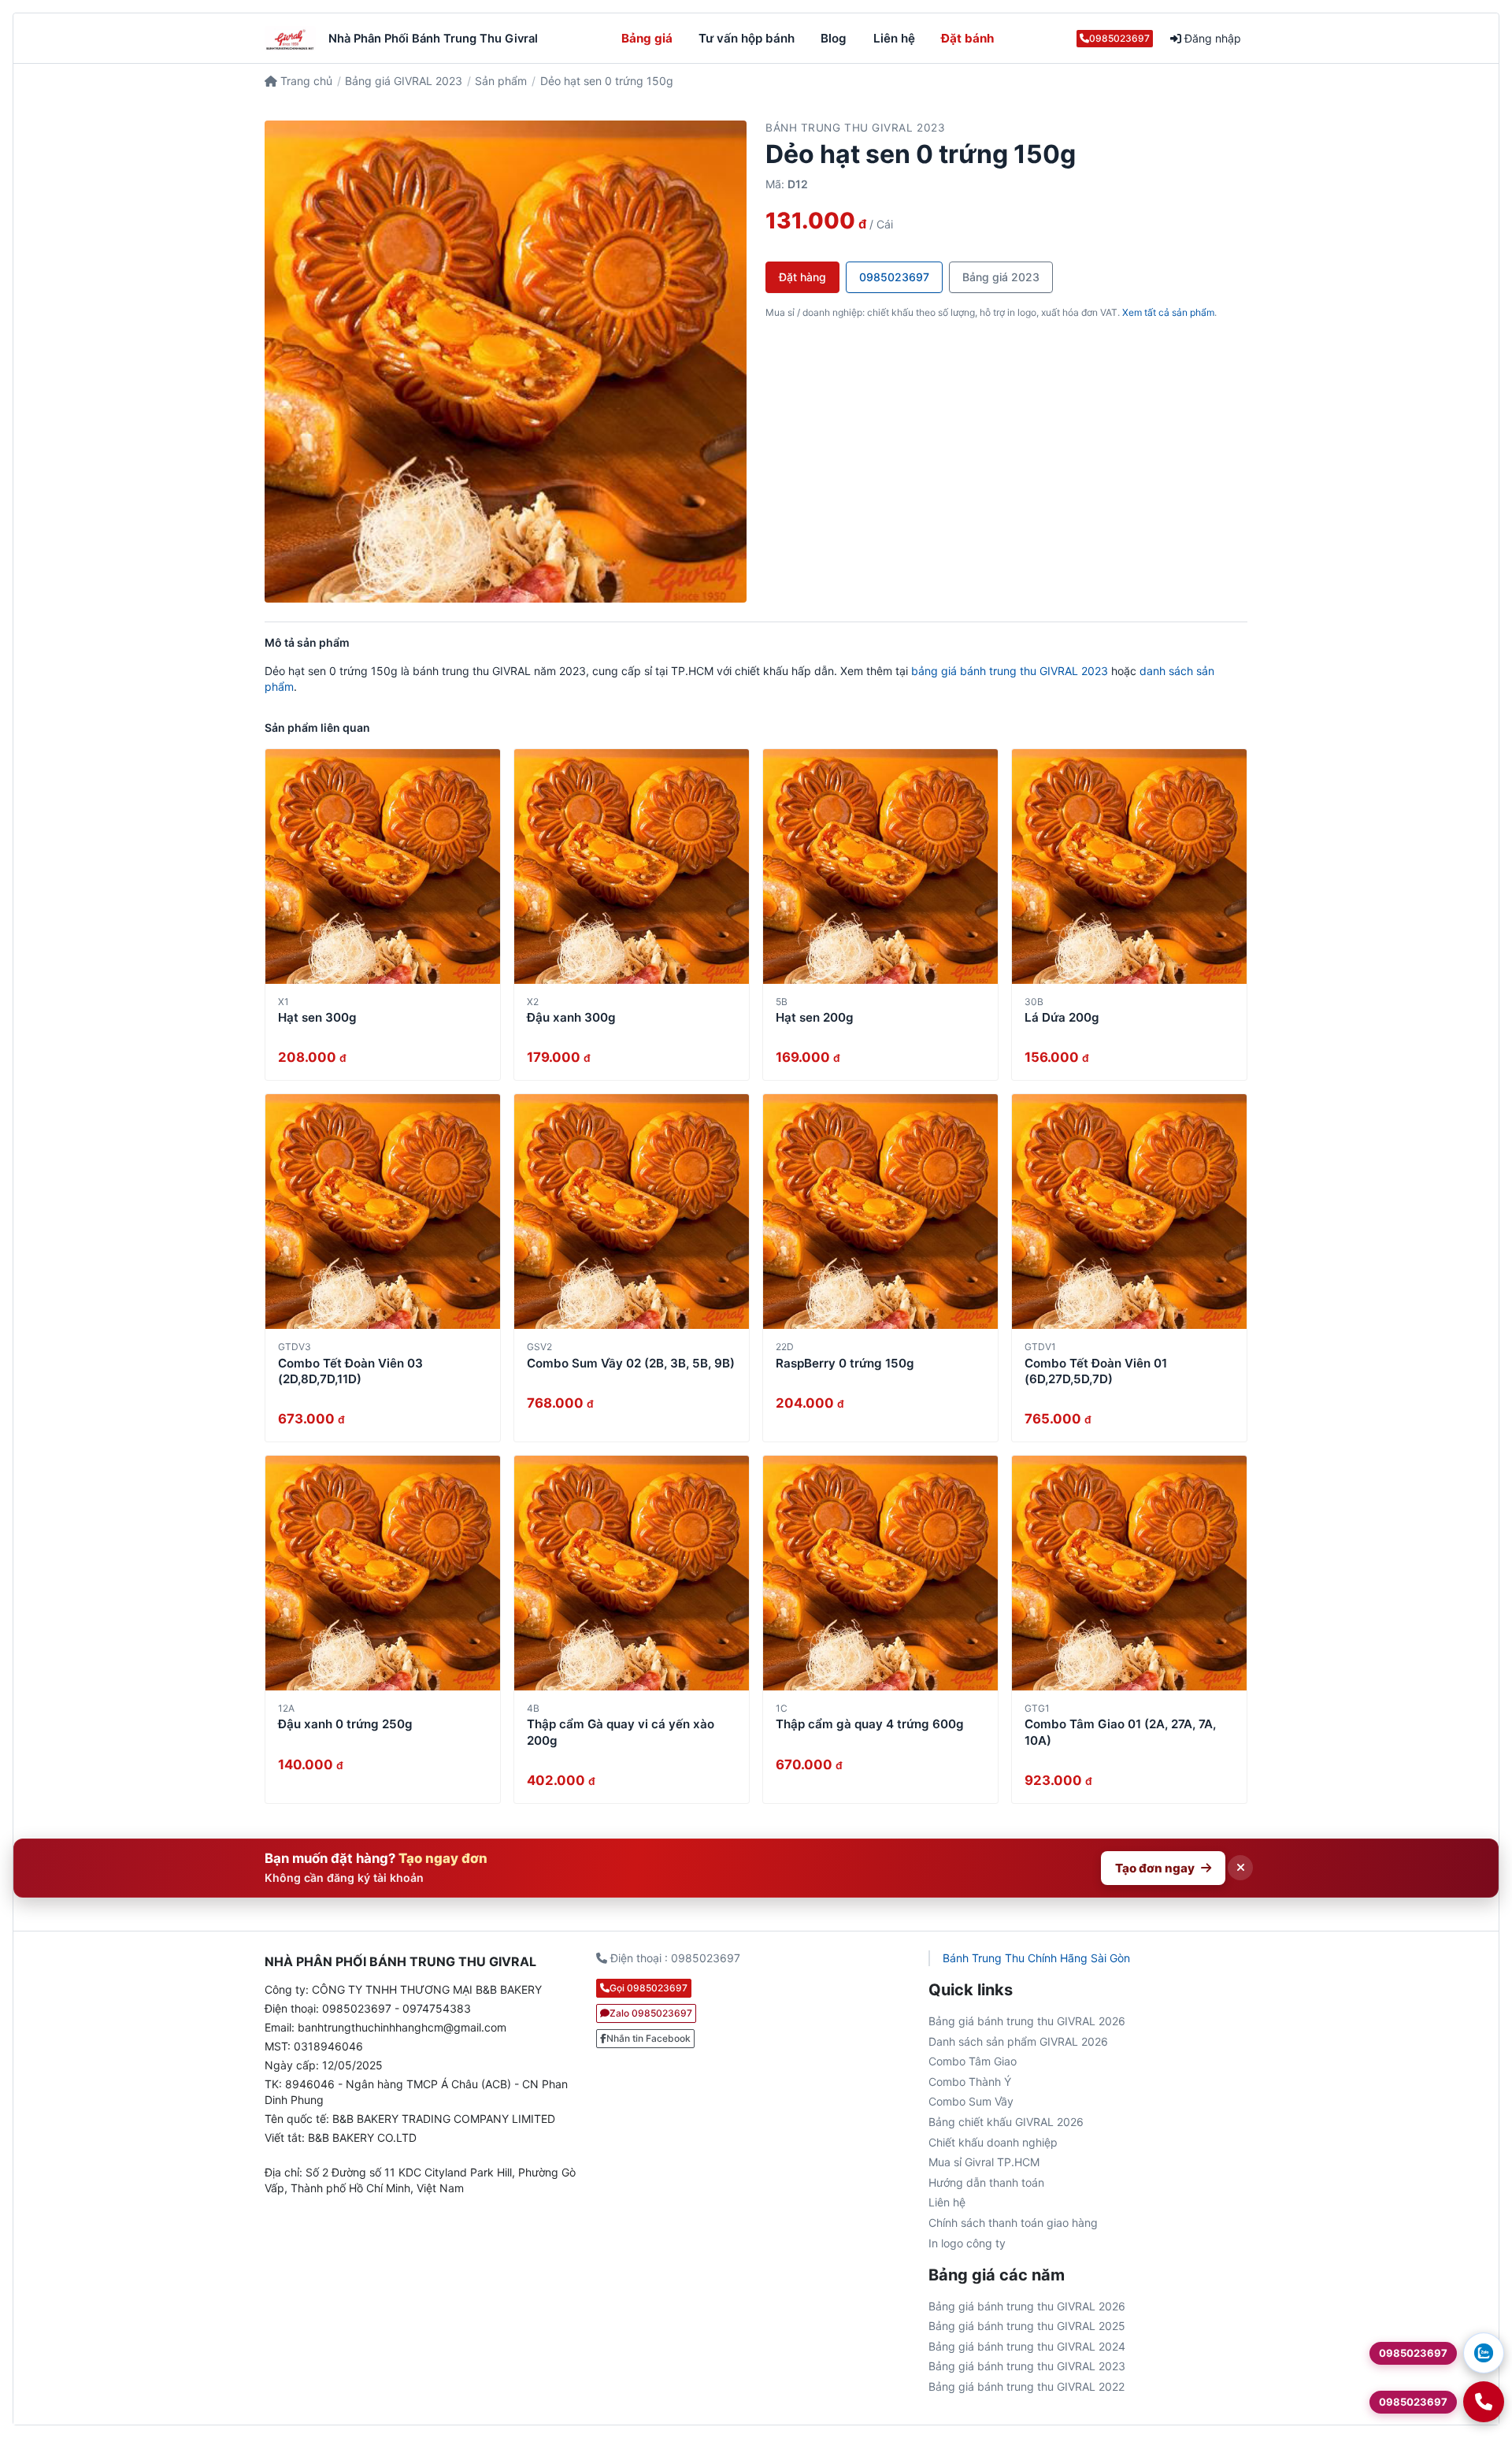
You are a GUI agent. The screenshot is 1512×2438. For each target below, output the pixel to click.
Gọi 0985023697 (649, 1988)
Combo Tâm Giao (973, 2061)
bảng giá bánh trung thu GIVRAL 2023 (1010, 671)
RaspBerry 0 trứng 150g (845, 1363)
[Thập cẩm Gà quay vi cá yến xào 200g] (632, 1573)
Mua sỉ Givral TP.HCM (984, 2162)
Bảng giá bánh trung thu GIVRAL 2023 (1027, 2366)
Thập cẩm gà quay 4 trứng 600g (870, 1724)
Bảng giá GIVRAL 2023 (404, 81)
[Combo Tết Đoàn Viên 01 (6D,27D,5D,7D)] (1129, 1212)
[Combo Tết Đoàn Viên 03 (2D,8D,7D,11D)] (383, 1212)
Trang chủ (305, 81)
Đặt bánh (967, 38)
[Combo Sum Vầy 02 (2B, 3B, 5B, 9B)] (632, 1212)
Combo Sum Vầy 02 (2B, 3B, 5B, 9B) (631, 1363)
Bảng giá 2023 (1001, 277)
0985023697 (1119, 38)
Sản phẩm (501, 81)
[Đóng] (1240, 1868)
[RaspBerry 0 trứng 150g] (880, 1212)
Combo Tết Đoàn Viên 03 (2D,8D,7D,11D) (350, 1371)
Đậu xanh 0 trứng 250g (345, 1724)
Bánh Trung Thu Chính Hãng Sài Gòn (1036, 1958)
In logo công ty (967, 2243)
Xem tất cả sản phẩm (1168, 312)
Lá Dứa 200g (1062, 1017)
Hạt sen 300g (317, 1017)
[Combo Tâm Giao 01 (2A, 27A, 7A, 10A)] (1129, 1573)
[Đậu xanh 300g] (632, 866)
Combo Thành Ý (970, 2082)
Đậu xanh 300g (571, 1017)
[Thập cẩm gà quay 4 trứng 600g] (880, 1573)
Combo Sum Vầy (971, 2101)
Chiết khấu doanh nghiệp (993, 2142)
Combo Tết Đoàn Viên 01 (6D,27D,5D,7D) (1096, 1371)
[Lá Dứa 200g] (1129, 866)
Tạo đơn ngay (1155, 1868)
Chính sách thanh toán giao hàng (1013, 2223)
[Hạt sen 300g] (383, 866)
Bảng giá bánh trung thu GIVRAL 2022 (1027, 2386)
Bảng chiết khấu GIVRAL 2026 (1006, 2122)
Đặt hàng (802, 277)
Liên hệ (894, 38)
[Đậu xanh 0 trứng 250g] (383, 1573)
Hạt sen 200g (815, 1017)
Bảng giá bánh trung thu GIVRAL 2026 (1027, 2021)
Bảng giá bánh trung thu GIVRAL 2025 (1027, 2326)
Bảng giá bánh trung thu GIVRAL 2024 (1027, 2346)
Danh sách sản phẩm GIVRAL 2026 (1018, 2041)
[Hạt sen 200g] (880, 866)
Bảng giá (647, 38)
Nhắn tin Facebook (649, 2038)
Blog (834, 38)
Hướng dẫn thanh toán (986, 2182)
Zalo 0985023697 (651, 2013)
